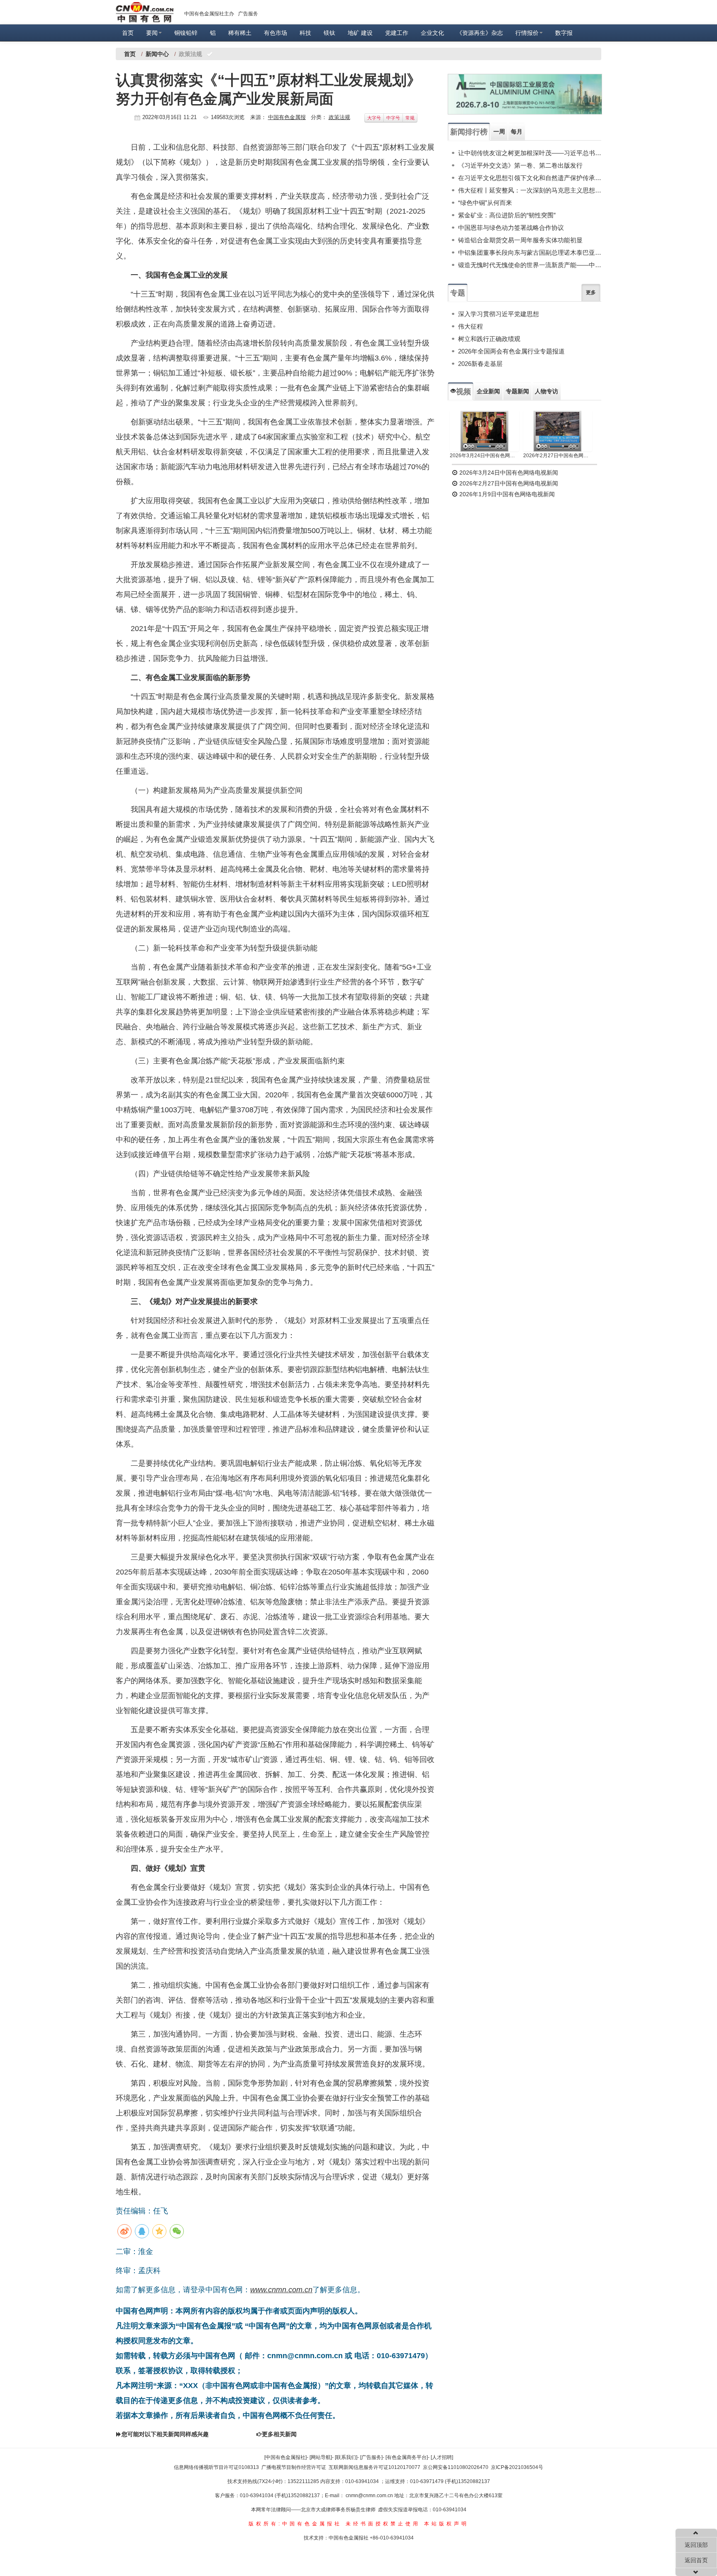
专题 (458, 293)
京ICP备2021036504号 (517, 2467)
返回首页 (696, 2560)
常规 (410, 118)
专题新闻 (517, 391)
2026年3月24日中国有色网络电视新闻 (484, 456)
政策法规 (339, 117)
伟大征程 (471, 326)
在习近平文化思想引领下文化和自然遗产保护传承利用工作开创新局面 (530, 178)
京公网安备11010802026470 (456, 2467)
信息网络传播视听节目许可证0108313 (216, 2467)
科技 (305, 33)
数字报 (564, 33)
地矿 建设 (360, 33)
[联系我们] (346, 2457)
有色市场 (276, 33)
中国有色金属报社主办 (209, 14)
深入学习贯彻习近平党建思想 (499, 314)
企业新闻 (488, 391)
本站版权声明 (446, 2524)
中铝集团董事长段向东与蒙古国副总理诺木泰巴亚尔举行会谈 (530, 252)
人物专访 (546, 391)
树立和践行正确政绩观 (489, 339)
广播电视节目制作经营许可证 (294, 2467)
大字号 (374, 118)
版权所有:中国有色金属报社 (295, 2524)
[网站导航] (321, 2457)
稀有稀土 (240, 33)
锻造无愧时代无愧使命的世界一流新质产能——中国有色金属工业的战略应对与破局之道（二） (530, 265)
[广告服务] (371, 2457)
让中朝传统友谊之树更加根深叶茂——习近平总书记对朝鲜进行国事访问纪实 (530, 153)
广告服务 (248, 14)
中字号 (393, 118)
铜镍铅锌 (186, 33)
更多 (591, 292)
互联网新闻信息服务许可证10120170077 (374, 2467)
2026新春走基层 (480, 364)
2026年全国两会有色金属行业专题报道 (511, 351)
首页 (128, 33)
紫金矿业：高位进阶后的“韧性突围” (507, 215)
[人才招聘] (442, 2457)
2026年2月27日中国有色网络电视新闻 (558, 456)
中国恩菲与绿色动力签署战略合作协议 (511, 228)
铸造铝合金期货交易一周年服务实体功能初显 (520, 240)
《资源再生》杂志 (480, 33)
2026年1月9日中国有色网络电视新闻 (506, 494)
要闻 (152, 33)
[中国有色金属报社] (285, 2457)
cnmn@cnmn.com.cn (370, 2496)
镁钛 (329, 33)
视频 (463, 392)
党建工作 (397, 33)
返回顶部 (696, 2545)
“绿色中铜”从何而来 (485, 203)
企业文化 (432, 33)
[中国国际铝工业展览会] (525, 94)
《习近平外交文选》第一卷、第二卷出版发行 (520, 165)
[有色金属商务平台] (407, 2457)
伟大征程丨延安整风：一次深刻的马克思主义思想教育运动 (530, 190)
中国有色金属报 (287, 117)
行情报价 (527, 33)
